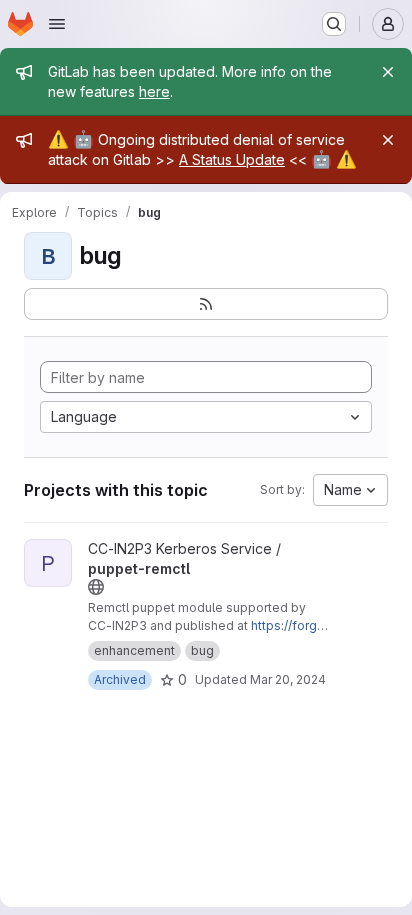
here (154, 91)
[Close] (388, 72)
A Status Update (232, 159)
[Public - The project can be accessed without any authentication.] (96, 587)
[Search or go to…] (334, 24)
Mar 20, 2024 (288, 679)
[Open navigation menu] (57, 24)
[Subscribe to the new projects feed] (206, 304)
